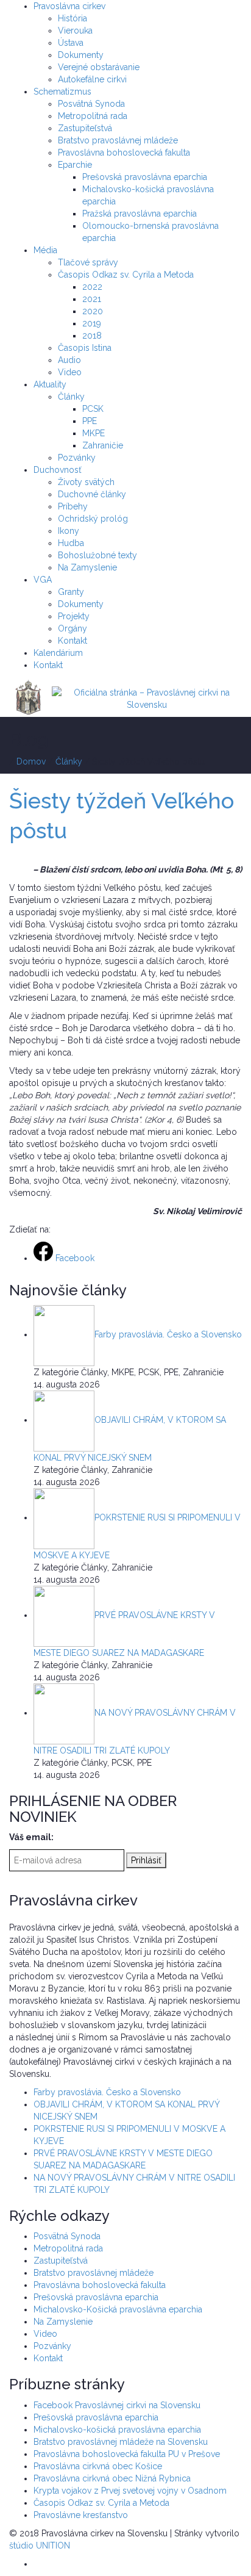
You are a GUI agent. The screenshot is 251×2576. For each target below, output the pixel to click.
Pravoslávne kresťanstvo (81, 2515)
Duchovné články (92, 494)
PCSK (93, 409)
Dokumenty (81, 55)
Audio (69, 360)
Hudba (71, 543)
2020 (93, 311)
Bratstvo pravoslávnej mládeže (118, 140)
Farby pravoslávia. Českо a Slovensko (107, 2092)
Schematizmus (62, 92)
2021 (92, 299)
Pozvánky (77, 458)
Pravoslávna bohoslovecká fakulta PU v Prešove (127, 2454)
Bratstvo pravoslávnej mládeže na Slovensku (121, 2442)
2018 (92, 336)
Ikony (69, 531)
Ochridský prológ (93, 519)
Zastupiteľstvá (85, 128)
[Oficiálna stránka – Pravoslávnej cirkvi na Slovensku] (147, 698)
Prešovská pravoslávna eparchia (145, 177)
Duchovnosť (58, 470)
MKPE (94, 433)
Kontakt (72, 641)
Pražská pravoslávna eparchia (140, 214)
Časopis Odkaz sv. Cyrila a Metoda (126, 275)
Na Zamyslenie (87, 567)
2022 (92, 287)
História (72, 18)
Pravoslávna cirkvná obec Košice (98, 2466)
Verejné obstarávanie (99, 67)
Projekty (74, 616)
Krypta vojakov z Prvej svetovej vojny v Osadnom (130, 2491)
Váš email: (31, 1837)
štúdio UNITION (40, 2545)
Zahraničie (103, 445)
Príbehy (73, 506)
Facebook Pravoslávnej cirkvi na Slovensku (117, 2405)
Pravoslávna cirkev (69, 6)
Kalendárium (58, 653)
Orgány (72, 628)
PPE (90, 421)
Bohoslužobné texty (97, 555)
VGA (43, 580)
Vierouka (75, 31)
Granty (71, 592)
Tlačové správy (88, 262)
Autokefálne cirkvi (92, 79)
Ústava (71, 43)
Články (71, 397)
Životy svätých (86, 482)
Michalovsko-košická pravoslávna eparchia (117, 2430)
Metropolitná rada (93, 116)
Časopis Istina (85, 348)
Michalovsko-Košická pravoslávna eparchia (118, 2309)
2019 (92, 323)
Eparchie (75, 165)
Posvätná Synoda (91, 104)
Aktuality (50, 384)
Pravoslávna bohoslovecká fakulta (124, 153)
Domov (31, 761)
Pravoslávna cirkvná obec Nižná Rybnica (112, 2478)
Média (45, 250)
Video (70, 372)
